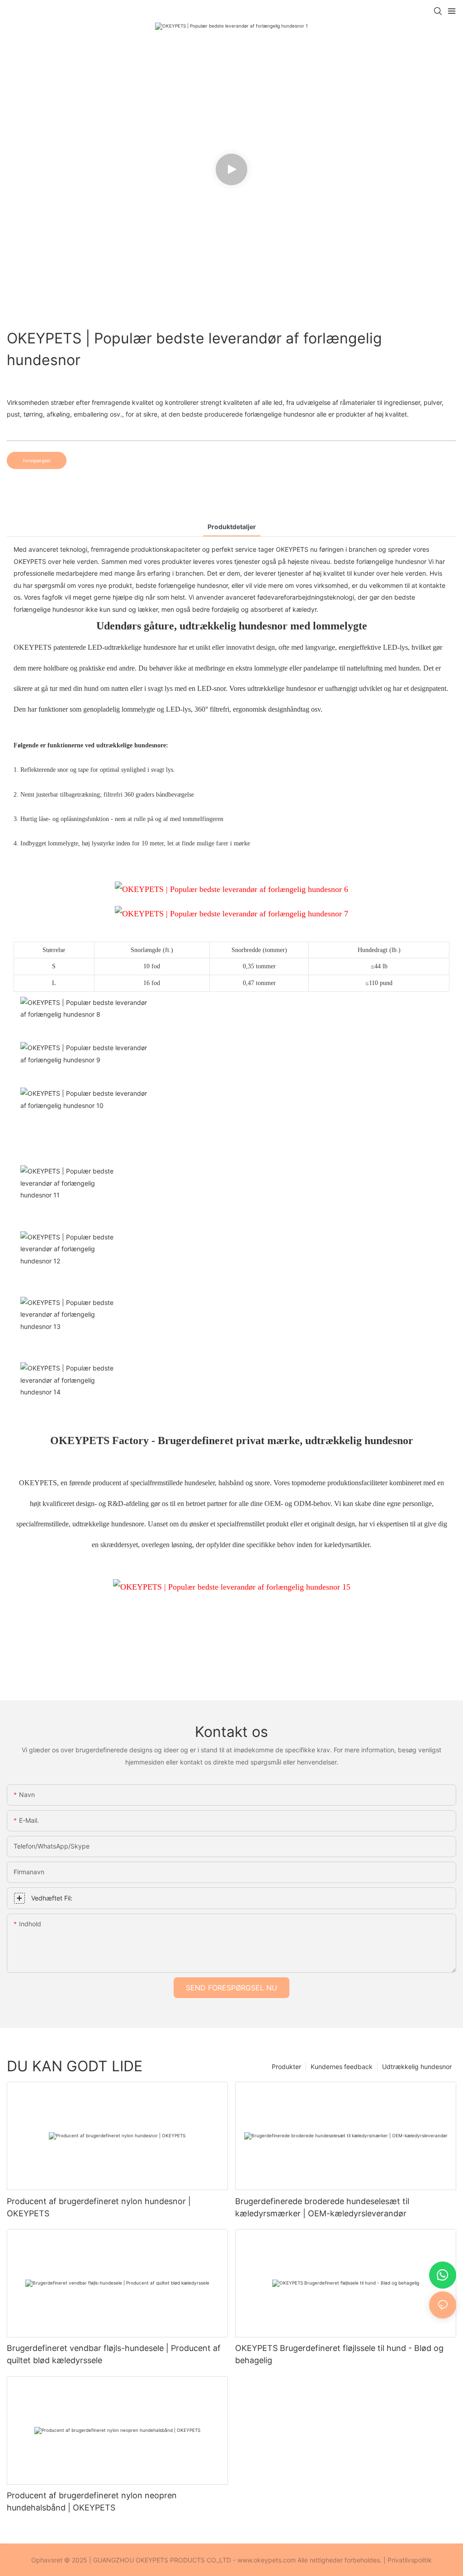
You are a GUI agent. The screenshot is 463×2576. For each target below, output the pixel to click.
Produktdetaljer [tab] (232, 527)
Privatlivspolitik (410, 2560)
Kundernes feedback (342, 2067)
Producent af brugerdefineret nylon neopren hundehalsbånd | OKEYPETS (92, 2501)
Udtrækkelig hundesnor (417, 2067)
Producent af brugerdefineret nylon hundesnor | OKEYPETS (99, 2207)
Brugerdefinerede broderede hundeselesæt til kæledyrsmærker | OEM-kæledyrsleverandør (322, 2207)
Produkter (286, 2067)
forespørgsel (37, 460)
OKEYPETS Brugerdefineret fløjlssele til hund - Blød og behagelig (339, 2354)
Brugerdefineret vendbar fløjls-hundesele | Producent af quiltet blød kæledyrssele (114, 2354)
